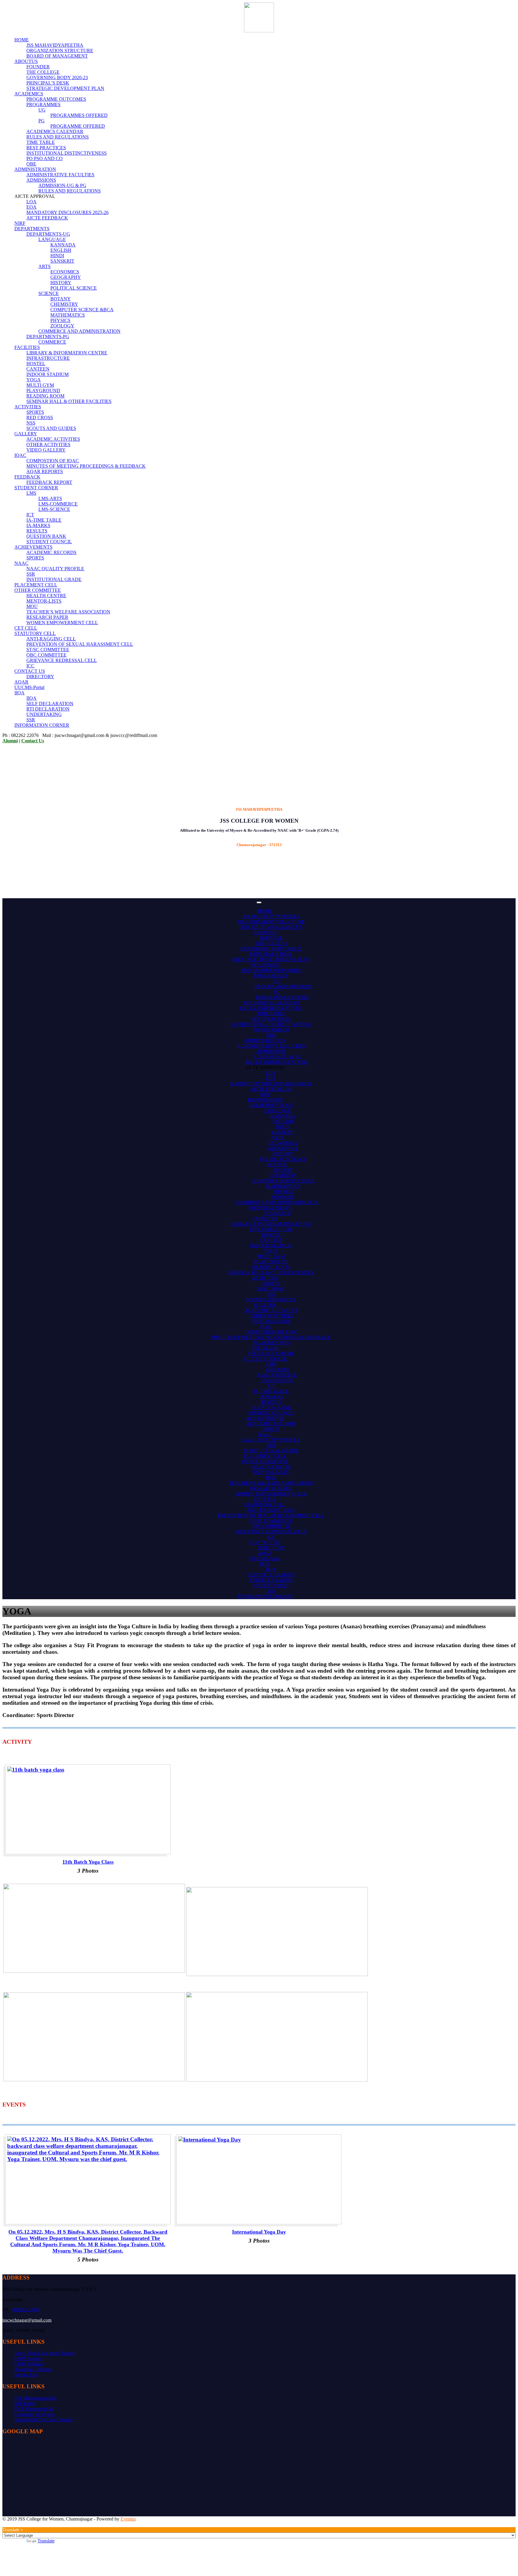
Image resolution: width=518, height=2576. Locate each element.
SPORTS (35, 412)
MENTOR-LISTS (44, 601)
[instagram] (22, 2524)
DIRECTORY (40, 677)
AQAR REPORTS (45, 471)
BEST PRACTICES (46, 148)
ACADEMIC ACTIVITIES (53, 439)
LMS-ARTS (50, 498)
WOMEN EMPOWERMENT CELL (62, 623)
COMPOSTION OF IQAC (53, 461)
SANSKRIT (62, 261)
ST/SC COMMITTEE (48, 650)
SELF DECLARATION (50, 704)
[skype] (15, 2524)
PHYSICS (60, 320)
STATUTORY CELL (35, 633)
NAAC (21, 563)
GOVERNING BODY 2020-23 (57, 78)
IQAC (20, 455)
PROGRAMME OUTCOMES (56, 99)
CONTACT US (30, 671)
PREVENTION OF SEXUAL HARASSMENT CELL (80, 644)
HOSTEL (36, 364)
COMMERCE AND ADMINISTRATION (79, 331)
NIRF (20, 223)
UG (42, 110)
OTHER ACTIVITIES (48, 444)
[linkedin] (11, 2524)
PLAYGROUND (43, 391)
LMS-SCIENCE (54, 509)
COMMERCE (52, 342)
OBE (31, 164)
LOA (31, 202)
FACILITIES (27, 347)
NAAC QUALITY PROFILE (55, 569)
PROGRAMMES (43, 104)
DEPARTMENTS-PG (48, 337)
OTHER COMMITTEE (38, 590)
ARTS (45, 266)
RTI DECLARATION (48, 709)
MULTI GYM (40, 385)
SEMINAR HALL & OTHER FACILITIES (69, 401)
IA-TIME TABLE (44, 520)
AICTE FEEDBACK (47, 218)
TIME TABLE (41, 142)
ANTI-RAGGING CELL (51, 639)
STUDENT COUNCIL (49, 542)
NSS (31, 423)
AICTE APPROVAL (265, 1067)
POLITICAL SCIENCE (74, 288)
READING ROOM (45, 396)
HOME (22, 40)
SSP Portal (24, 2403)
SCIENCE (49, 293)
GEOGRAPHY (66, 277)
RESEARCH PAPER (47, 617)
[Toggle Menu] (259, 902)
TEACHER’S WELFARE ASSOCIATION (68, 612)
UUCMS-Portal (29, 687)
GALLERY (26, 434)
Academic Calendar (33, 2369)
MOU (32, 606)
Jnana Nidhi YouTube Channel (43, 2420)
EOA (31, 207)
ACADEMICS (29, 94)
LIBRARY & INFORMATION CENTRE (67, 353)
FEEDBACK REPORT (49, 482)
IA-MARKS (38, 525)
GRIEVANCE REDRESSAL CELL (62, 660)
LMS (31, 493)
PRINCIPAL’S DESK (48, 83)
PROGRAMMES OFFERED (79, 115)
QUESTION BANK (46, 536)
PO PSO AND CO (45, 158)
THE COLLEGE (43, 72)
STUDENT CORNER (36, 488)
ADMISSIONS (41, 180)
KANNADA (63, 245)
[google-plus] (8, 2524)
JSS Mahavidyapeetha (35, 2398)
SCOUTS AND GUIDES (51, 428)
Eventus (128, 2519)
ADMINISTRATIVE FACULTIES (60, 175)
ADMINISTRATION (35, 169)
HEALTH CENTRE (46, 596)
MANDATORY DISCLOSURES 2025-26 (67, 212)
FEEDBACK (27, 477)
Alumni (10, 741)
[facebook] (4, 2524)
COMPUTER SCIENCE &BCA (82, 310)
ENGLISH (61, 250)
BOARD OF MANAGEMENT (57, 56)
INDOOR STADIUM (48, 374)
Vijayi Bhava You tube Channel (44, 2353)
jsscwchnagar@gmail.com (27, 2320)
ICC (30, 666)
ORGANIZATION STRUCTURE (60, 51)
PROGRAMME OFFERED (78, 126)
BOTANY (61, 299)
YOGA (34, 380)
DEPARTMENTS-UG (48, 234)
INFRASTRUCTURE (48, 358)
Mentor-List (26, 2375)
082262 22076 (26, 2310)
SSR (31, 574)
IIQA (19, 693)
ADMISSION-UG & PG (62, 185)
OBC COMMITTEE (46, 655)
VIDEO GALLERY (46, 450)
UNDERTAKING (44, 714)
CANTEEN (38, 369)
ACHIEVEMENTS (33, 547)
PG (42, 121)
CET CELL (26, 628)
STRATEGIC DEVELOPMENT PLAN (65, 88)
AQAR (21, 682)
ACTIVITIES (28, 407)
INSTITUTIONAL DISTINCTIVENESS (67, 153)
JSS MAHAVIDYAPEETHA (55, 45)
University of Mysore (35, 2414)
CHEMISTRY (64, 304)
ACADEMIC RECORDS (51, 552)
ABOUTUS (26, 61)
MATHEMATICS (68, 315)
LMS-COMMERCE (58, 504)
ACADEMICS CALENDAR (55, 131)
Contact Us (33, 741)
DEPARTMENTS (32, 229)
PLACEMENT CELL (36, 585)
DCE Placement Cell (34, 2409)
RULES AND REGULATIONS (58, 137)
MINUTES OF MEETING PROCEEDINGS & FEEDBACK (86, 466)
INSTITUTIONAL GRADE (54, 579)
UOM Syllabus (29, 2364)
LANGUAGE (52, 239)
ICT (30, 515)
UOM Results (28, 2358)
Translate (46, 2541)
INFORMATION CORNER (42, 725)
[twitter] (19, 2524)
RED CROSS (40, 417)
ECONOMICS (65, 272)
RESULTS (37, 531)
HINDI (57, 256)
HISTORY (61, 283)
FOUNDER (38, 67)
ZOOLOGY (62, 326)
